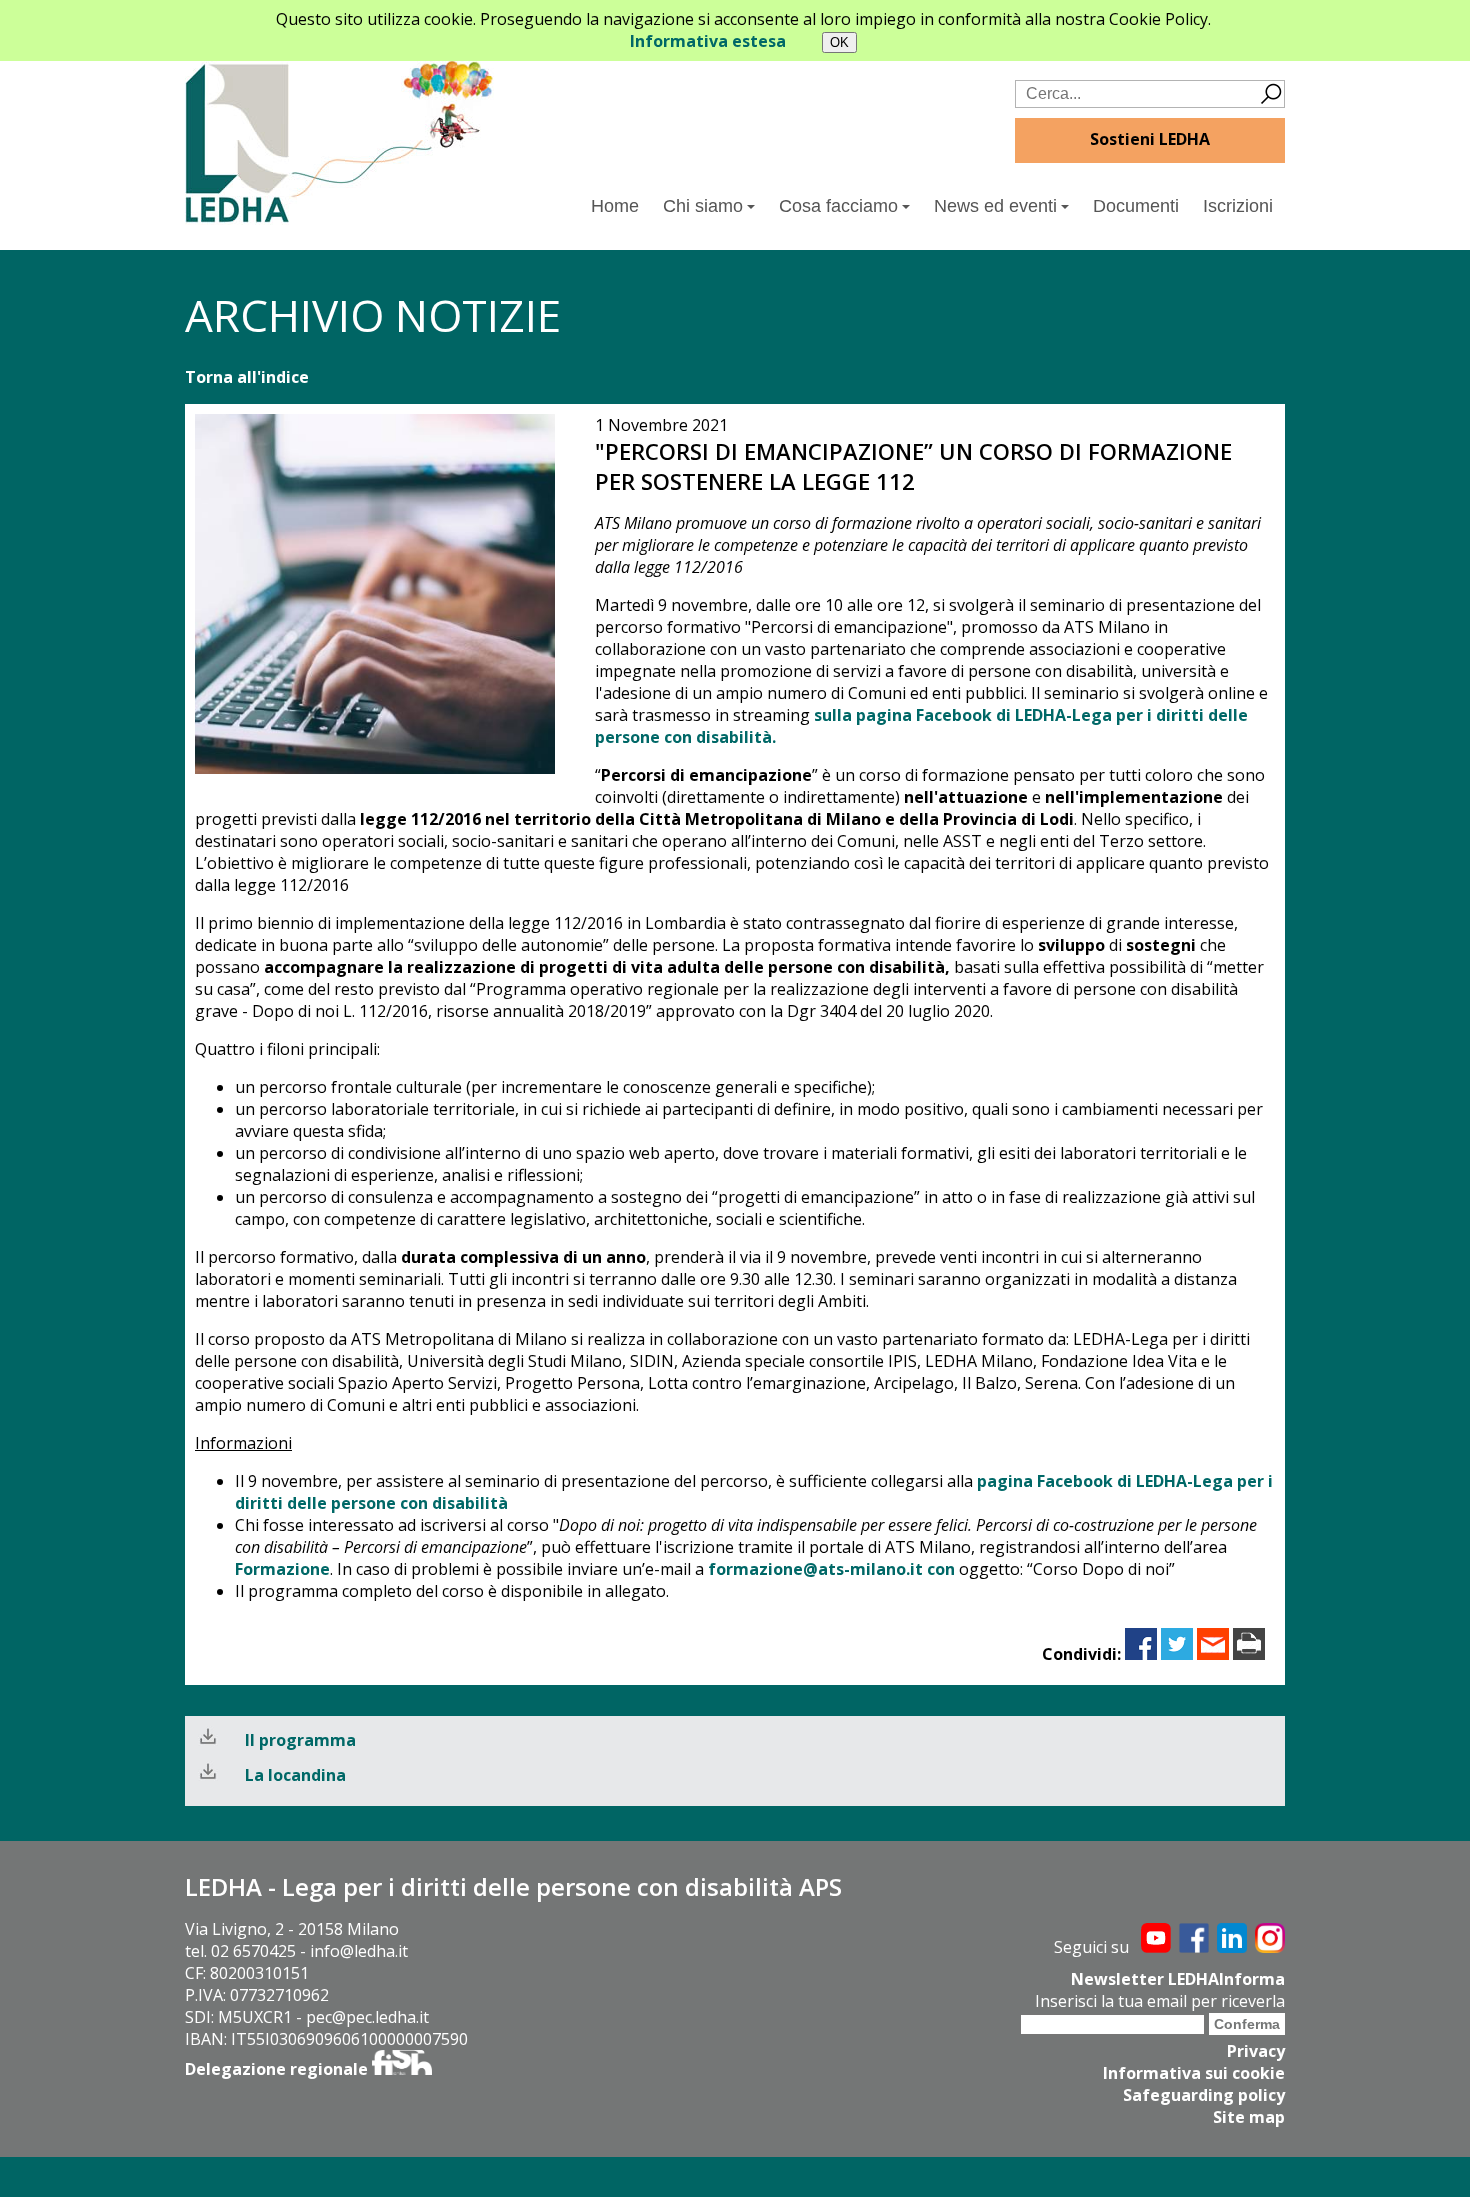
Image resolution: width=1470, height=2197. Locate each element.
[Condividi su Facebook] (1141, 1654)
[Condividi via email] (1213, 1654)
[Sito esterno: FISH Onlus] (402, 2069)
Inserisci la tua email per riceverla (1160, 2001)
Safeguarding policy (1204, 2095)
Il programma (300, 1740)
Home (615, 206)
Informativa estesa (708, 41)
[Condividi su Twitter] (1177, 1654)
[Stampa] (1249, 1654)
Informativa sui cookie (1194, 2073)
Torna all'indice (247, 377)
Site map (1249, 2117)
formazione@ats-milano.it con (831, 1569)
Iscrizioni (1238, 206)
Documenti (1136, 206)
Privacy (1256, 2051)
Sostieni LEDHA (1150, 139)
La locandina (295, 1775)
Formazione (282, 1569)
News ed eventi (995, 206)
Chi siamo (703, 206)
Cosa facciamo (838, 206)
